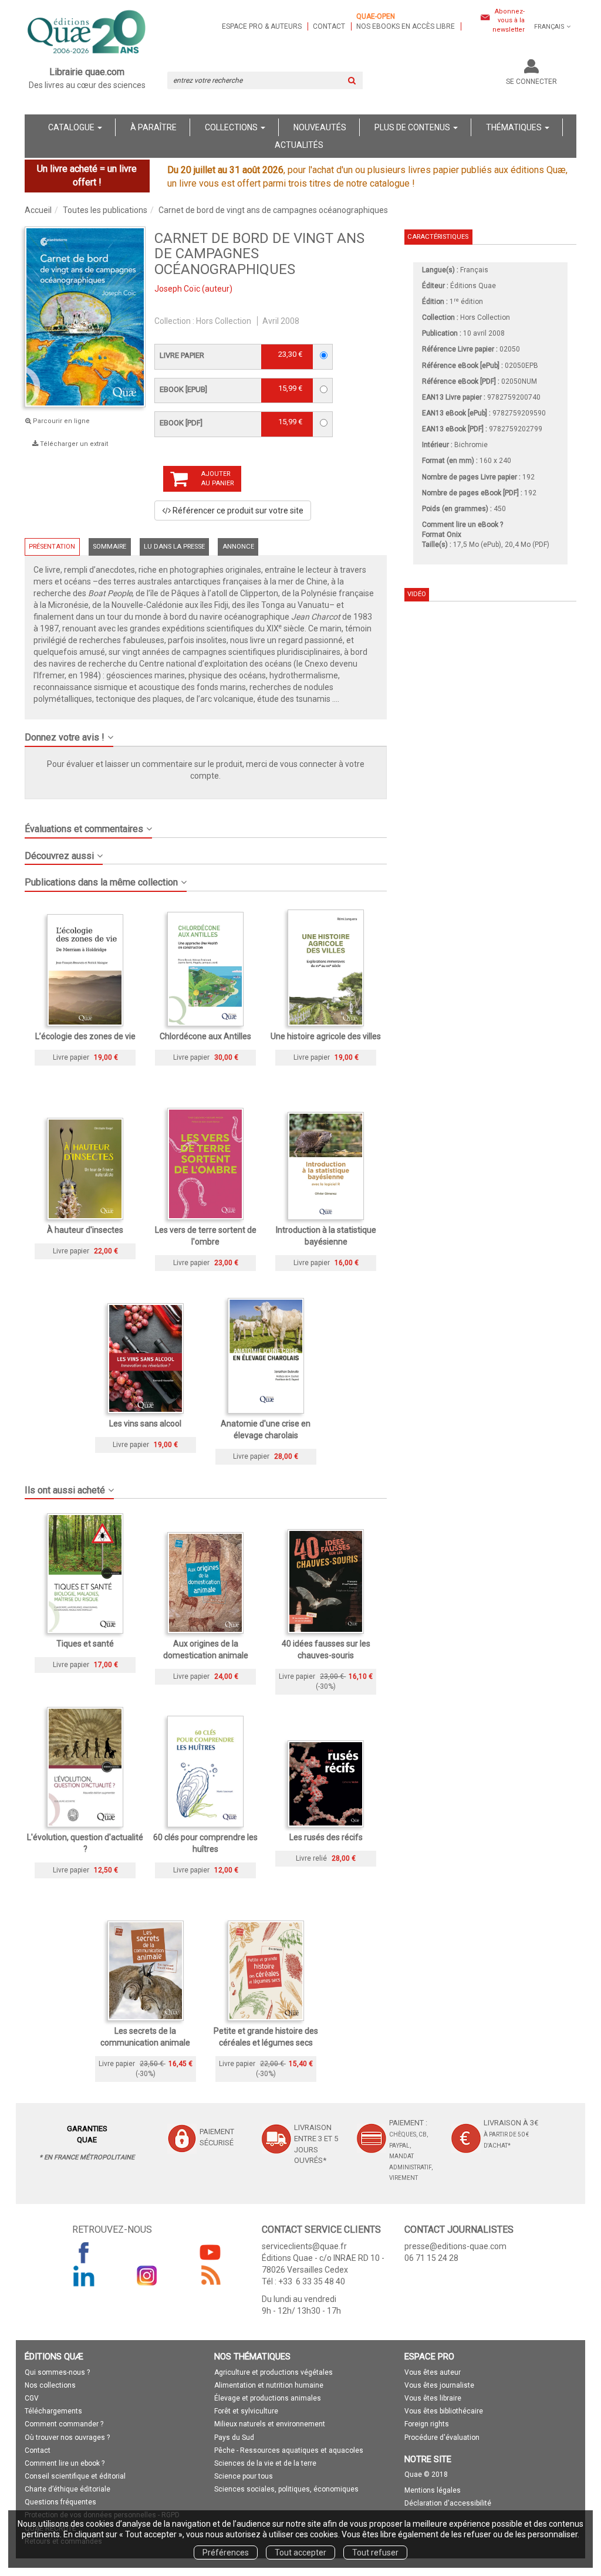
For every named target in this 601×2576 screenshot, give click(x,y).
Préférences (226, 2553)
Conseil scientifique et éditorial (75, 2476)
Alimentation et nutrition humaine (269, 2385)
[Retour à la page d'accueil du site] (87, 33)
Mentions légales (433, 2490)
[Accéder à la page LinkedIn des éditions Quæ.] (84, 2276)
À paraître (153, 127)
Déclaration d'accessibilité (448, 2503)
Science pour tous (244, 2476)
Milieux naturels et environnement (270, 2424)
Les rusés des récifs (326, 1837)
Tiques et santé (85, 1644)
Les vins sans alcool (145, 1424)
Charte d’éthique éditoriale (67, 2489)
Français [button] (549, 27)
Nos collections (50, 2385)
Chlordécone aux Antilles (205, 1036)
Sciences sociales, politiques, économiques (286, 2489)
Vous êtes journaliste (439, 2385)
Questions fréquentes (60, 2502)
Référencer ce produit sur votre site (237, 511)
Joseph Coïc (177, 289)
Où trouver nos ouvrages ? (67, 2438)
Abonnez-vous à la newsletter (509, 21)
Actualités (299, 145)
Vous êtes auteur (433, 2372)
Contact (329, 26)
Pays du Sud (234, 2438)
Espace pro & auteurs (262, 26)
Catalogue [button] (72, 127)
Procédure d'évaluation (442, 2438)
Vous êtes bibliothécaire (444, 2411)
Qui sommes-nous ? (57, 2372)
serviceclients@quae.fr (304, 2246)
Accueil (38, 210)
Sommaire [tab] (109, 547)
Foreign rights (427, 2424)
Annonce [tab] (238, 547)
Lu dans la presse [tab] (174, 547)
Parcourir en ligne (60, 421)
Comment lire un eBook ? (462, 525)
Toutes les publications (105, 210)
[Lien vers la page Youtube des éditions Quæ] (210, 2252)
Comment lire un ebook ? (65, 2463)
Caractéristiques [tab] (438, 237)
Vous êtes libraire (433, 2398)
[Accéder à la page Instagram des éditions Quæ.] (147, 2276)
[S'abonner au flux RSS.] (210, 2276)
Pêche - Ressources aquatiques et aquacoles (289, 2450)
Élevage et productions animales (268, 2398)
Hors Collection (224, 321)
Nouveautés (320, 127)
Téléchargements (53, 2411)
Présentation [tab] (52, 547)
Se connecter (531, 82)
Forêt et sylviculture (246, 2411)
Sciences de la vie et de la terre (265, 2463)
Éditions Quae (473, 286)
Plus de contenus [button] (413, 127)
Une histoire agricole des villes (326, 1036)
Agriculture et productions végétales (274, 2372)
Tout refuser (375, 2553)
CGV (32, 2398)
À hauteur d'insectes (85, 1230)
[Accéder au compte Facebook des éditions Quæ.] (84, 2252)
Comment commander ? (64, 2424)
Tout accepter (300, 2553)
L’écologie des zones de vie (85, 1036)
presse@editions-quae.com (455, 2246)
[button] (206, 733)
